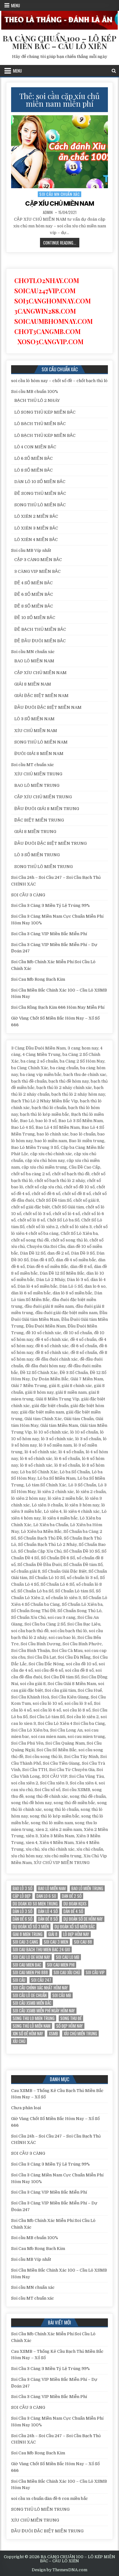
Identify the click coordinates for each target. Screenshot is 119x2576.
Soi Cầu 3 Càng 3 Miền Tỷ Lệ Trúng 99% (50, 905)
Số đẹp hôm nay (69, 2026)
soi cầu (19, 1980)
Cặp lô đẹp (22, 1896)
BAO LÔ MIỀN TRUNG (37, 785)
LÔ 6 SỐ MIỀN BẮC (33, 458)
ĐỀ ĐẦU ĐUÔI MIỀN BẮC (40, 641)
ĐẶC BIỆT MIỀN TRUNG (39, 820)
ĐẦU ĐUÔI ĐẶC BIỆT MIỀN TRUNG (50, 843)
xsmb (53, 2034)
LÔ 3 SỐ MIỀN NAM (34, 719)
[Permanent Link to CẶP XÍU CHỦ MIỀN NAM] (60, 152)
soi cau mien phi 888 (30, 1972)
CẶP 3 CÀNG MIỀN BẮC (38, 560)
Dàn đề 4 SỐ (73, 1911)
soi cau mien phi (61, 1965)
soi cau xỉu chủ (67, 1972)
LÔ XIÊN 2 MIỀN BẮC (36, 516)
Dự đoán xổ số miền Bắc (75, 1927)
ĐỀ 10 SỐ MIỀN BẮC (35, 618)
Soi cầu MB (62, 1995)
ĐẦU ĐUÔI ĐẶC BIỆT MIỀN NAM (48, 707)
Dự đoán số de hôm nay (83, 1919)
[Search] (114, 71)
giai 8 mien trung (28, 1934)
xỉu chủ (19, 2041)
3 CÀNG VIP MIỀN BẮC (37, 571)
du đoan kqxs (75, 1904)
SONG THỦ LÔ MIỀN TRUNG (43, 867)
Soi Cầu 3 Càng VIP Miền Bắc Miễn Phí (49, 934)
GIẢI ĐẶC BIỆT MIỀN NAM (41, 696)
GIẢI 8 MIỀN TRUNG (35, 832)
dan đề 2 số (72, 1896)
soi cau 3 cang (25, 1942)
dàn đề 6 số (23, 1919)
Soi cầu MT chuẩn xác (33, 765)
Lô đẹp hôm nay (76, 1934)
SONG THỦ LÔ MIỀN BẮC (40, 505)
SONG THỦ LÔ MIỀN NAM (41, 742)
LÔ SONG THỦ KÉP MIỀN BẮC (45, 412)
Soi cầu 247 (41, 1980)
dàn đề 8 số (48, 1919)
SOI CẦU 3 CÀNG (28, 895)
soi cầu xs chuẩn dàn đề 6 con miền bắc (50, 2498)
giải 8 (53, 1934)
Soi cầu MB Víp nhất (31, 550)
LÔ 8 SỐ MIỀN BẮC (33, 470)
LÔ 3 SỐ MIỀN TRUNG (37, 855)
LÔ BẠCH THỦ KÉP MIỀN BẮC (45, 435)
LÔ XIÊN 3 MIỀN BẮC (36, 528)
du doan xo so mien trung (35, 1904)
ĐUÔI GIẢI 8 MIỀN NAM (39, 754)
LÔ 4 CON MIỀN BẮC (35, 447)
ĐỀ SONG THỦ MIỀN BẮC (40, 493)
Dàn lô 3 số (23, 1911)
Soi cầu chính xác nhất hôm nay (40, 1988)
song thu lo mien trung (34, 2018)
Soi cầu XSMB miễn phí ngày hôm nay (44, 2011)
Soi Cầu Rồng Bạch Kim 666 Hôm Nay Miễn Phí (58, 1007)
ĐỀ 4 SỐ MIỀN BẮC (33, 583)
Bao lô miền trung (87, 1888)
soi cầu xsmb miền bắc (32, 2003)
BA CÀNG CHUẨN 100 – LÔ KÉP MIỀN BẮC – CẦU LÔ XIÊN (60, 42)
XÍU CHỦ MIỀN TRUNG (38, 774)
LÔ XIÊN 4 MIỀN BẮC (36, 540)
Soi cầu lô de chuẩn (30, 1995)
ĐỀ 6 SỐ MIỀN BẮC (34, 594)
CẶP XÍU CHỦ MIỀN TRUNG (43, 797)
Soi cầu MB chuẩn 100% (35, 391)
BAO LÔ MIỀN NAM (34, 661)
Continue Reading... (61, 243)
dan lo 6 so (46, 1896)
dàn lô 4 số (48, 1911)
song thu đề (71, 2018)
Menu (16, 5)
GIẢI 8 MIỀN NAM (33, 684)
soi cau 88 (83, 1942)
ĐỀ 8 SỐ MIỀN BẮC (34, 606)
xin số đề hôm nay (28, 2034)
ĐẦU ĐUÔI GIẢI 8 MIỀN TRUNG (47, 809)
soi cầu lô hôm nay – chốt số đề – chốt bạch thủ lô (59, 381)
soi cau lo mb (68, 1957)
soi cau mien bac (27, 1965)
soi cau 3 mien (56, 1942)
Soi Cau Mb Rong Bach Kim (38, 979)
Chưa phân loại (26, 2108)
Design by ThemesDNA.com (60, 2570)
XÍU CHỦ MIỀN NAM (36, 731)
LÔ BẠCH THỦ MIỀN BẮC (40, 424)
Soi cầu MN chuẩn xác (60, 194)
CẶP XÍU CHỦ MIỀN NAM (60, 203)
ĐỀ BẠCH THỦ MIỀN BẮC (40, 629)
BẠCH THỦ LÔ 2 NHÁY (37, 400)
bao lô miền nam (52, 1888)
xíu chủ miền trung (80, 2034)
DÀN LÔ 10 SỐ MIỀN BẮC (40, 482)
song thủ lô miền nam (32, 2026)
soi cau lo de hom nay (31, 1957)
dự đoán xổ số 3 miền (31, 1927)
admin (48, 212)
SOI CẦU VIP (95, 1972)
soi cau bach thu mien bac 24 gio (41, 1950)
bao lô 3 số (23, 1888)
